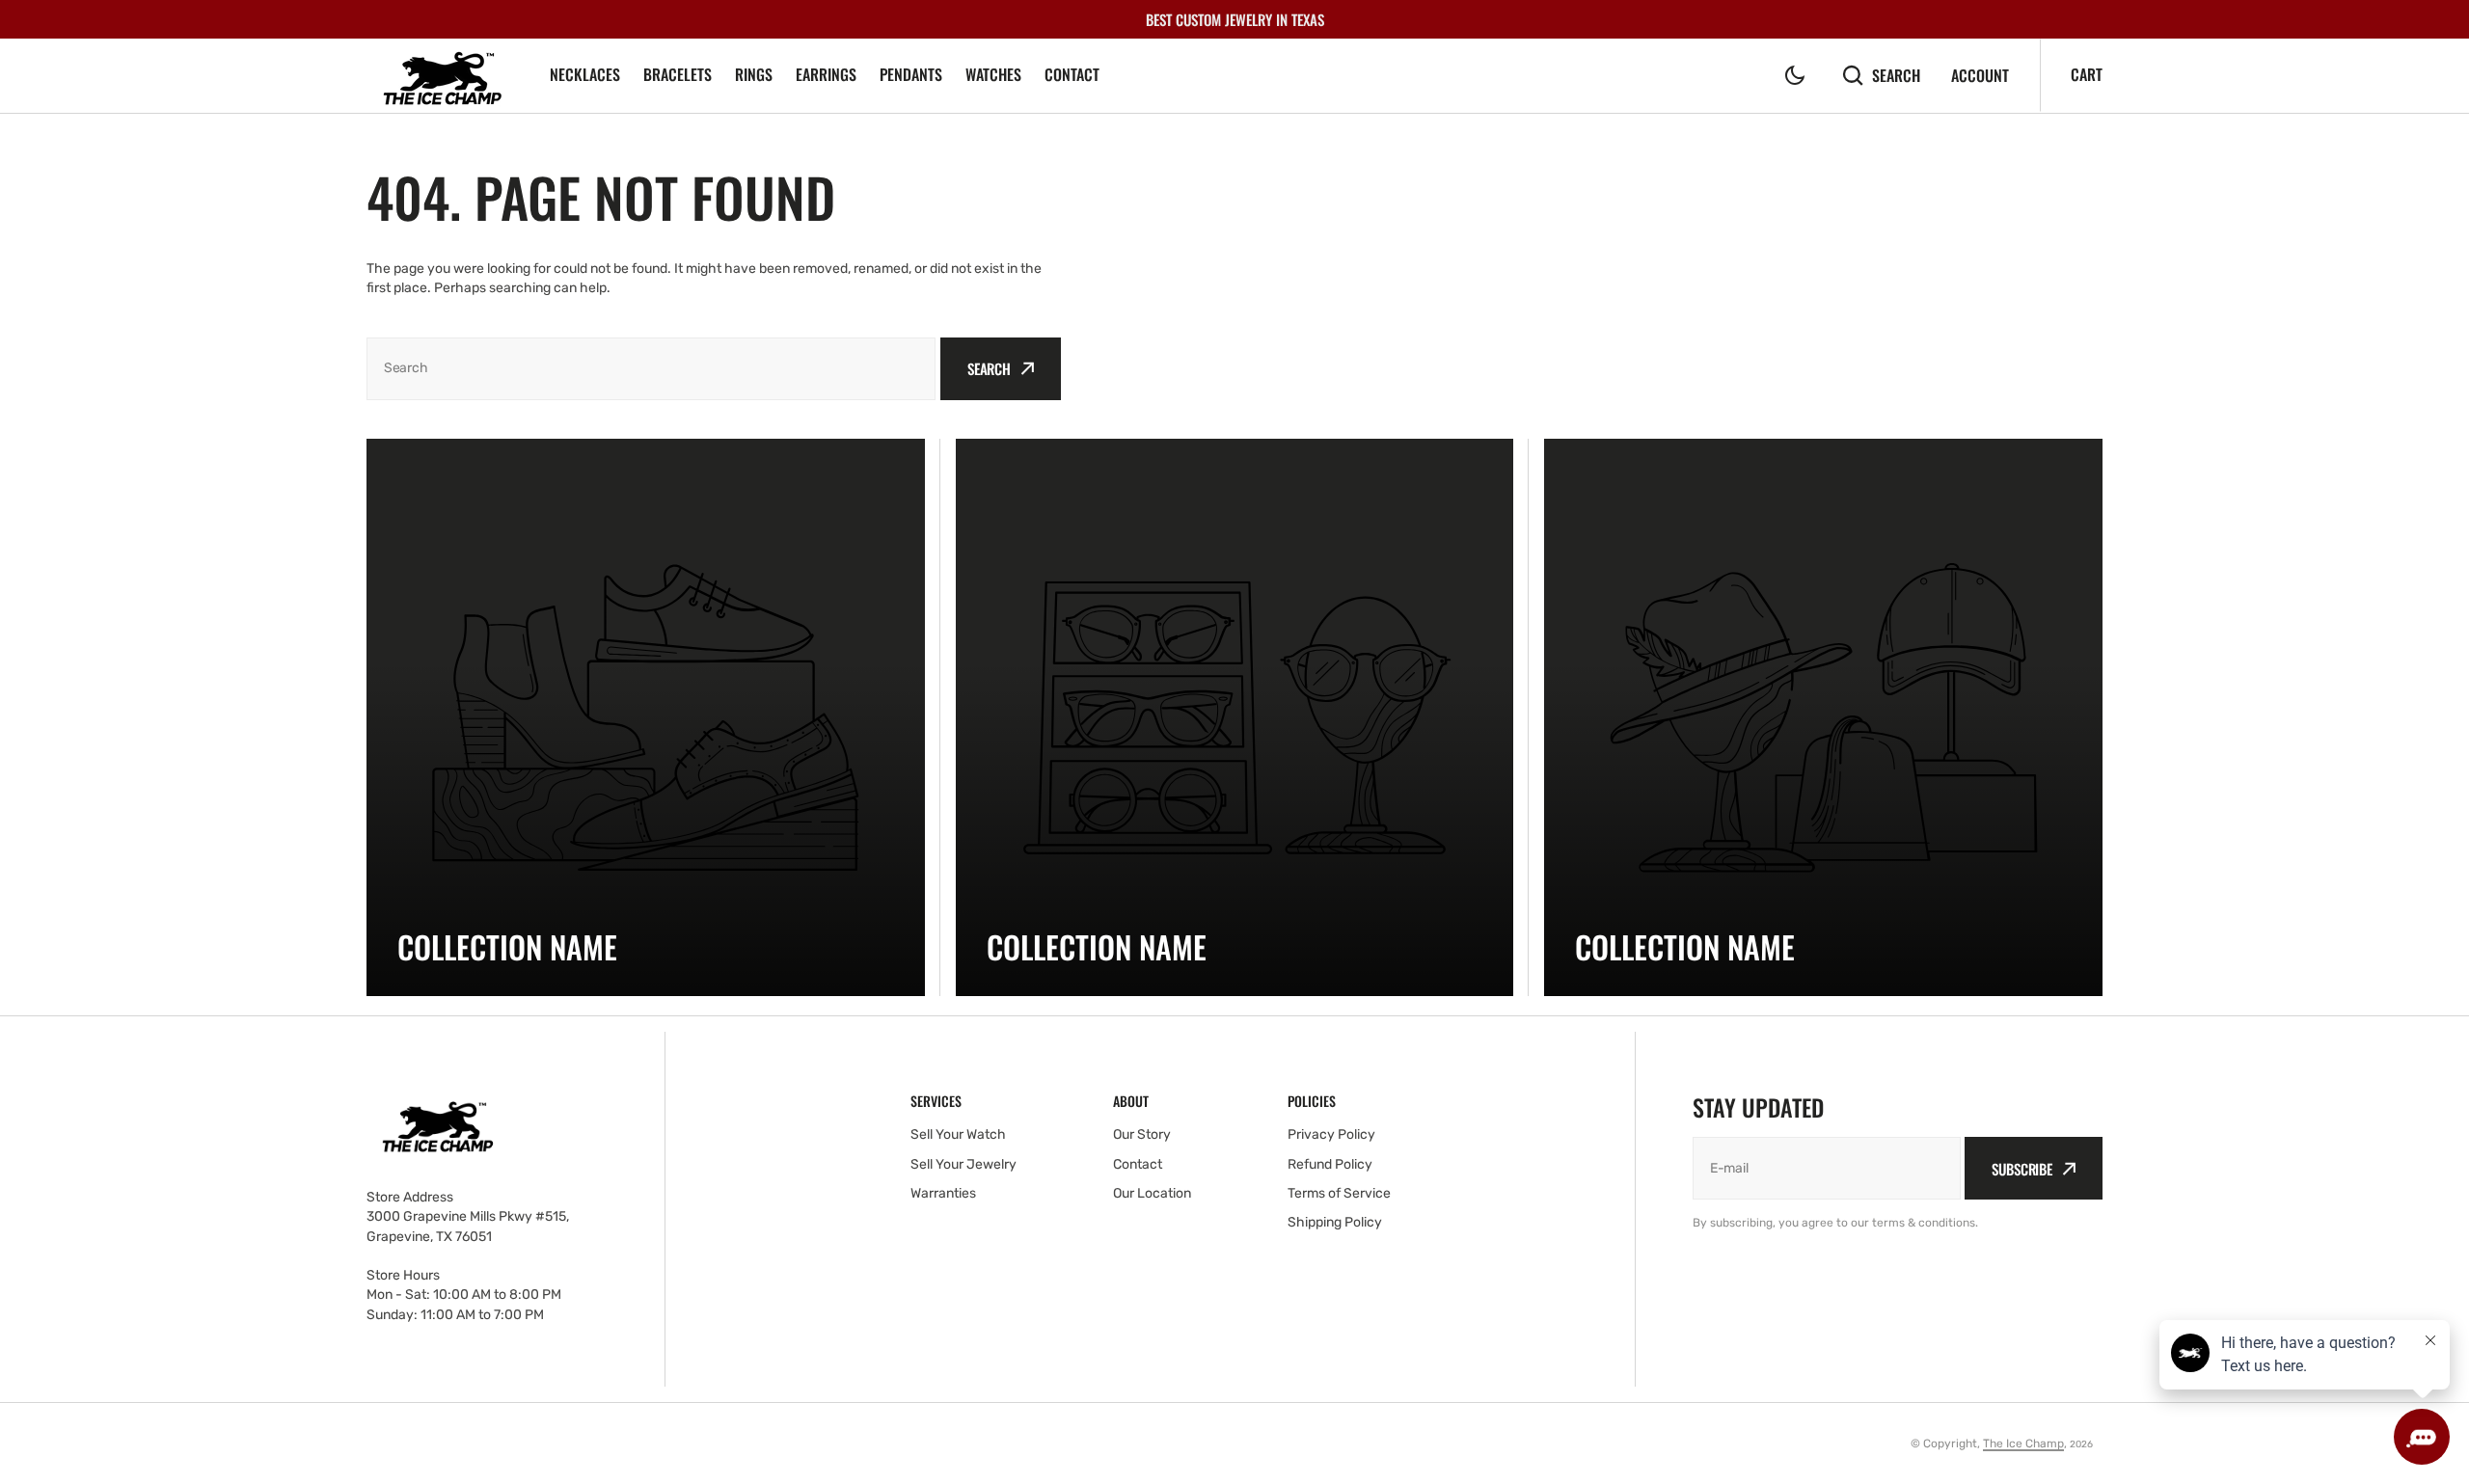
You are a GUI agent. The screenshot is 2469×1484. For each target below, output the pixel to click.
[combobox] (651, 369)
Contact (1072, 74)
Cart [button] (2087, 74)
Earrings (826, 74)
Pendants (911, 74)
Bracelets (678, 74)
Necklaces (585, 74)
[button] (1795, 75)
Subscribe (2022, 1169)
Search (1896, 75)
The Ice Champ (2023, 1444)
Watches (993, 74)
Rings (754, 74)
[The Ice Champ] (444, 76)
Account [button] (1980, 76)
